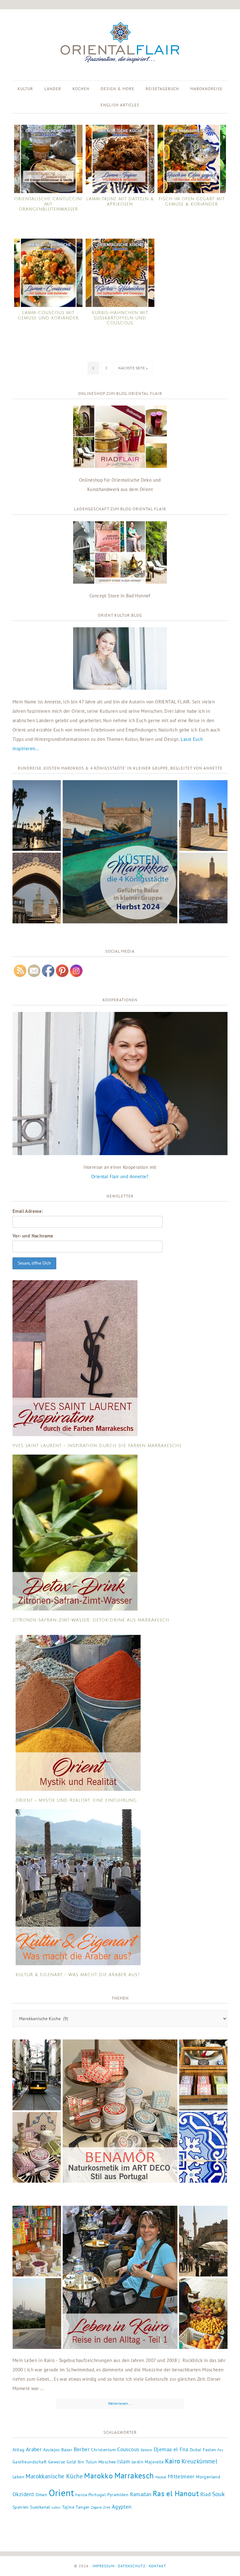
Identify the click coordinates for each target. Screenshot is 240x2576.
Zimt (107, 2507)
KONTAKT (157, 2566)
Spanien (21, 2507)
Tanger (82, 2507)
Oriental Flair (120, 43)
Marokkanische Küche (54, 2476)
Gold (71, 2462)
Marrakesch (134, 2475)
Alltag (18, 2450)
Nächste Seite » (133, 368)
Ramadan (141, 2494)
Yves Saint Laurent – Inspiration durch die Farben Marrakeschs (97, 1446)
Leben (18, 2477)
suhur (56, 2507)
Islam (124, 2462)
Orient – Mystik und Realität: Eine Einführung (76, 1801)
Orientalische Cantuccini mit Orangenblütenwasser (48, 204)
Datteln (147, 2450)
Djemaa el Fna (171, 2449)
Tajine (68, 2507)
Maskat (161, 2477)
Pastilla (81, 2495)
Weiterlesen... (120, 2403)
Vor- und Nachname (33, 1236)
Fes (220, 2450)
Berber (82, 2449)
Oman (42, 2495)
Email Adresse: (28, 1211)
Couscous (128, 2449)
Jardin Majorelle (148, 2462)
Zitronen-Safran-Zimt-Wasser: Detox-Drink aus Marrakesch (91, 1620)
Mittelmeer (181, 2476)
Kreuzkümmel (200, 2461)
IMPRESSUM (103, 2566)
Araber (34, 2449)
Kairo (172, 2461)
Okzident (23, 2494)
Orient (61, 2493)
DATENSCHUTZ (132, 2566)
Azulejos (52, 2450)
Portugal (97, 2495)
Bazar (67, 2450)
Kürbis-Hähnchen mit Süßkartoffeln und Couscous (120, 318)
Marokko (98, 2476)
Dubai (196, 2450)
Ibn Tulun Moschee (97, 2462)
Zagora (96, 2507)
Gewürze (57, 2462)
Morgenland (208, 2477)
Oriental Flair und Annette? (120, 1176)
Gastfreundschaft (30, 2462)
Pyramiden (118, 2495)
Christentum (103, 2450)
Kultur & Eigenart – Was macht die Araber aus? (78, 1975)
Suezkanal (40, 2507)
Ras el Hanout (176, 2493)
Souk (219, 2494)
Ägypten (122, 2507)
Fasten (209, 2450)
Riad (206, 2494)
